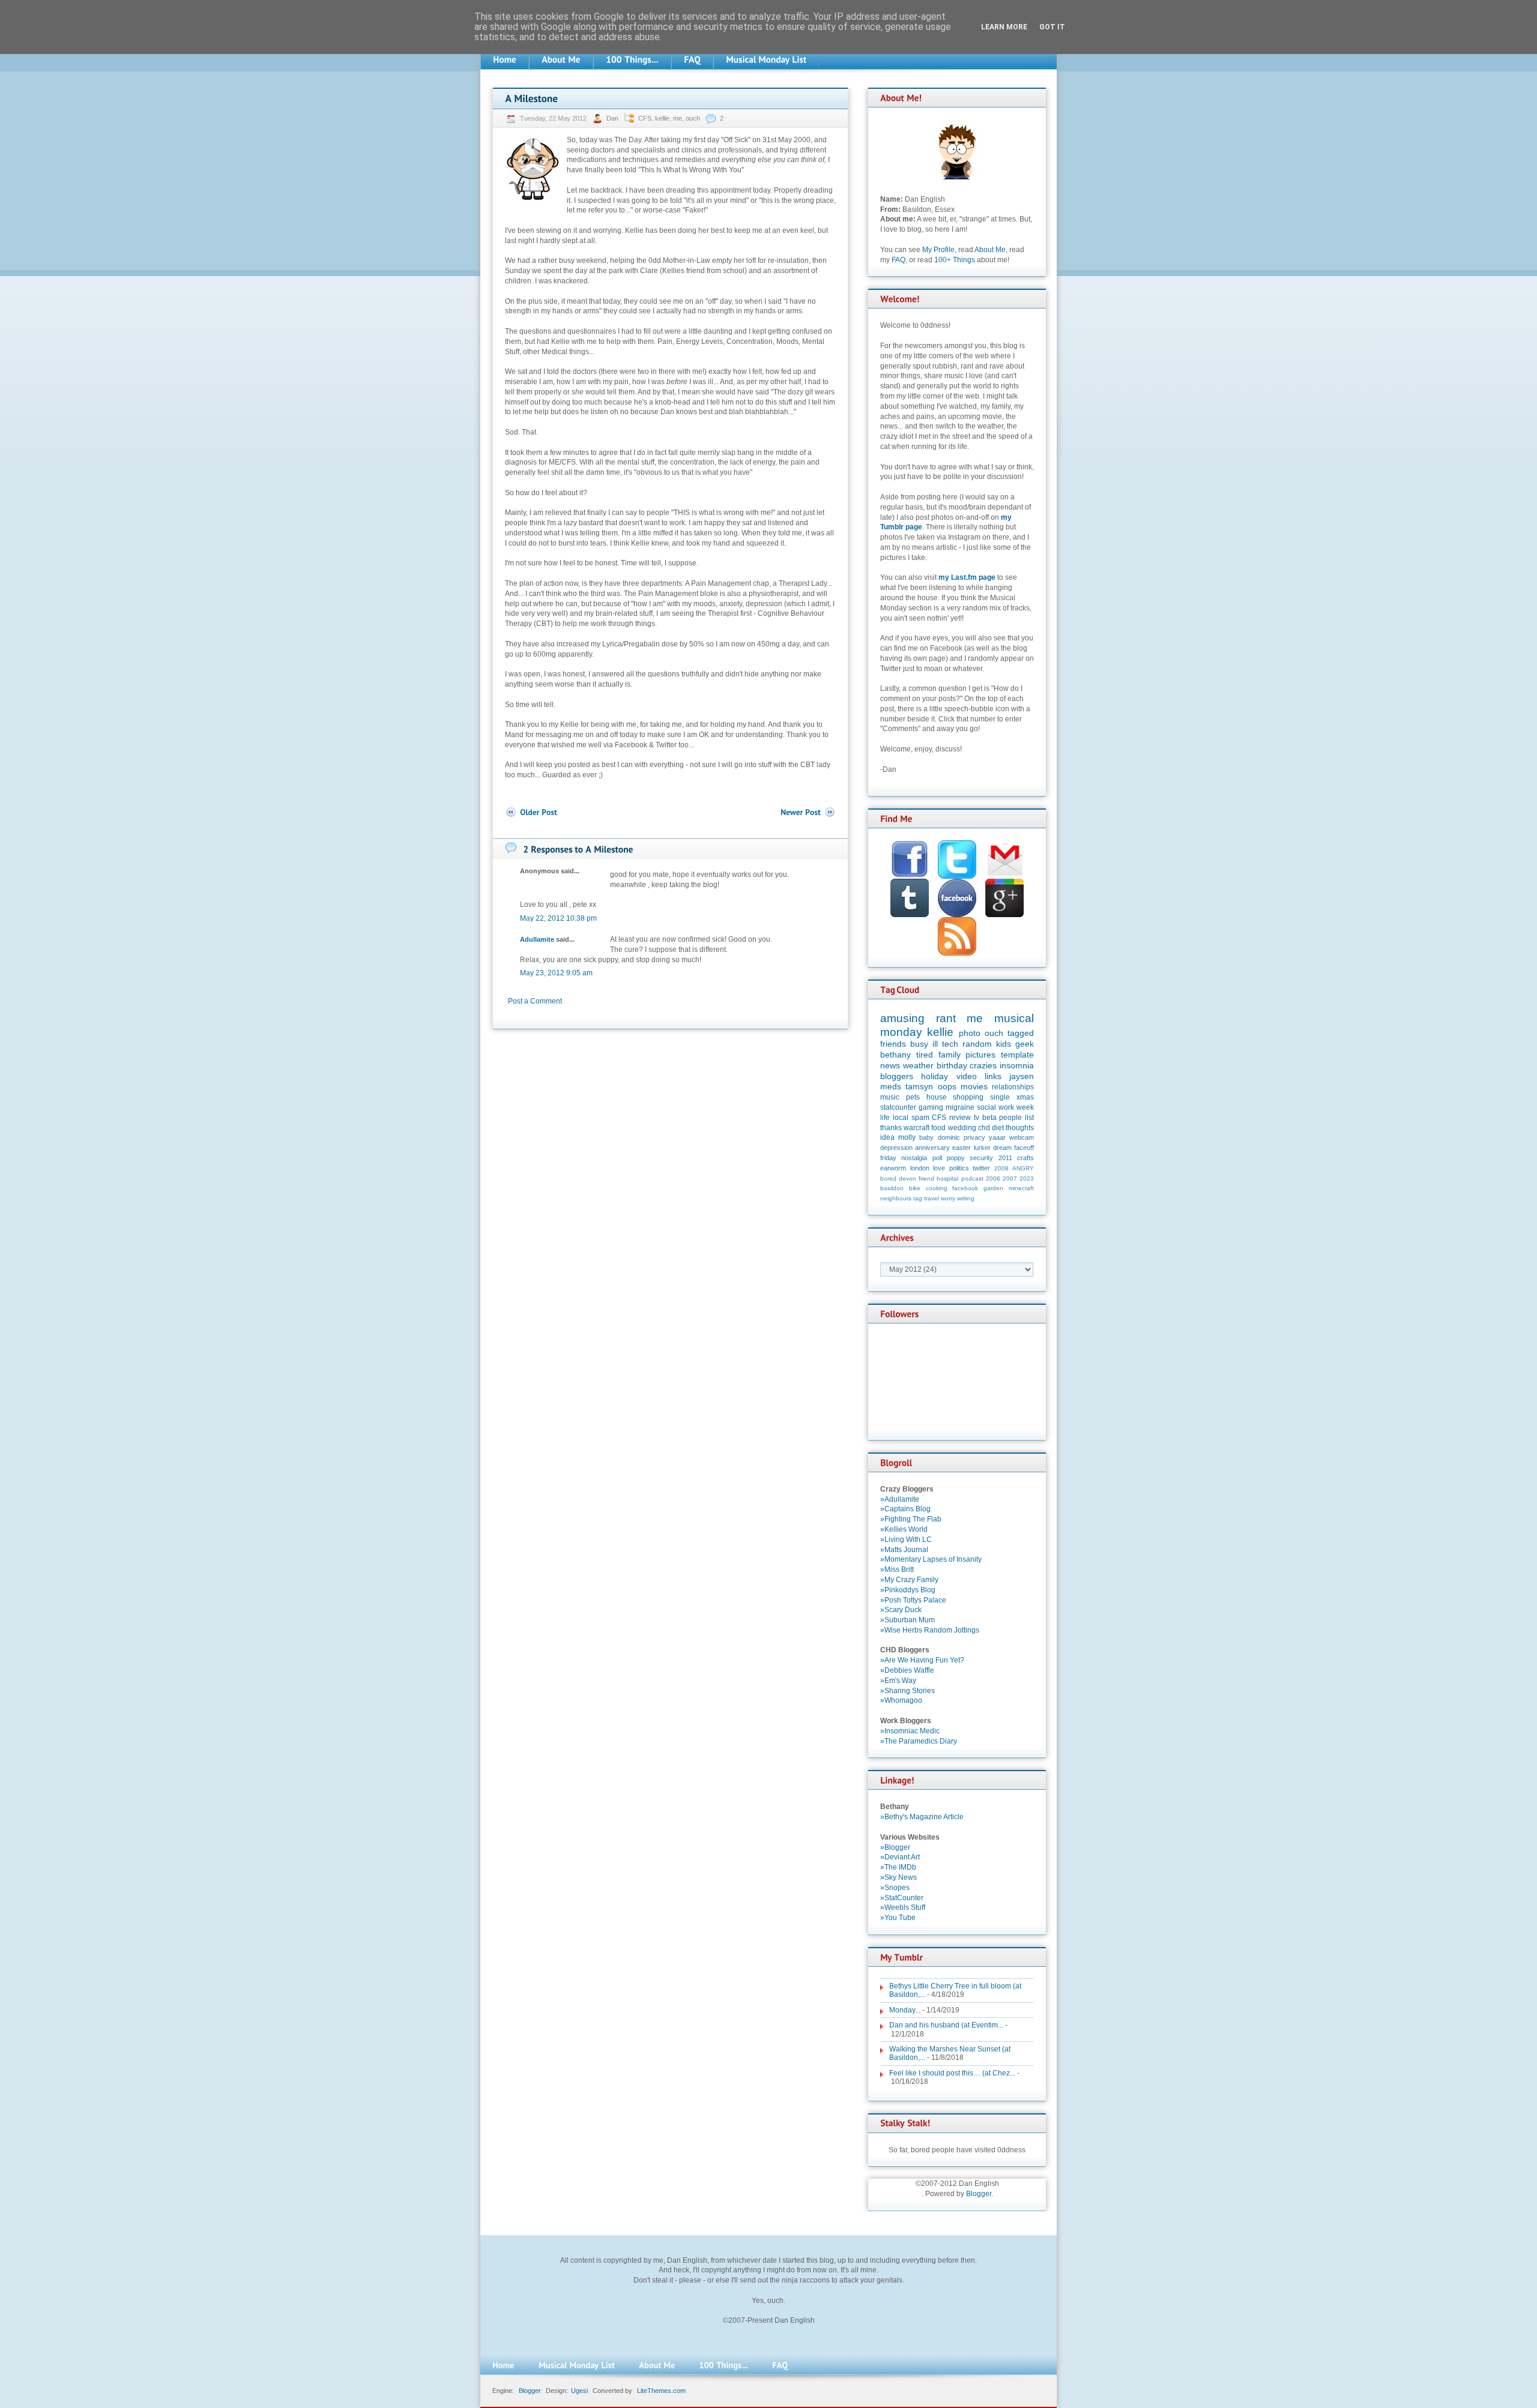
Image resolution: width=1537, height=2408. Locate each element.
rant (946, 1018)
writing (966, 1198)
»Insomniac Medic (910, 1731)
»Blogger (895, 1847)
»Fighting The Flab (911, 1519)
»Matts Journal (904, 1550)
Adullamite (537, 939)
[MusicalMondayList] (766, 60)
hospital (947, 1178)
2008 (1001, 1168)
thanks (891, 1128)
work (1006, 1107)
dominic (949, 1137)
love (939, 1168)
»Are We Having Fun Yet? (922, 1660)
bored (888, 1178)
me (678, 118)
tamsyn (919, 1086)
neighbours (896, 1198)
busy (919, 1044)
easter (962, 1148)
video (967, 1076)
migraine (960, 1107)
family (950, 1055)
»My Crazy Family (909, 1580)
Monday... (905, 2010)
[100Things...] (632, 60)
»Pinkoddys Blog (908, 1590)
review (960, 1118)
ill (935, 1044)
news (890, 1065)
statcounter (898, 1107)
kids (1004, 1044)
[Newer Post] (808, 812)
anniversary (932, 1148)
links (993, 1076)
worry (948, 1198)
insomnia (1017, 1065)
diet (998, 1128)
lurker (982, 1148)
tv (977, 1118)
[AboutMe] (561, 60)
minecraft (1021, 1188)
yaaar (997, 1137)
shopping (968, 1097)
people (1010, 1118)
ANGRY (1023, 1168)
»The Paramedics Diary (919, 1741)
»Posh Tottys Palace (913, 1600)
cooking (937, 1188)
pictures (980, 1055)
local (901, 1118)
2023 (1027, 1178)
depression (896, 1148)
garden (993, 1188)
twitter (981, 1168)
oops (947, 1086)
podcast (972, 1178)
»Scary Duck (901, 1610)
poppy (956, 1158)
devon (907, 1178)
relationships (1013, 1087)
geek (1025, 1044)
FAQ (898, 260)
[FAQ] (692, 60)
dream (1002, 1148)
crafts (1025, 1158)
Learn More (1004, 27)
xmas (1025, 1097)
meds (891, 1086)
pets (913, 1097)
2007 (1010, 1178)
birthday (952, 1065)
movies (974, 1086)
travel (932, 1198)
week (1025, 1107)
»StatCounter (902, 1898)
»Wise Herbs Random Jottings (930, 1630)
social (986, 1107)
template (1017, 1055)
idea (887, 1137)
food (938, 1128)
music (890, 1097)
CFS (645, 118)
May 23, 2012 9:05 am (556, 973)
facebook (965, 1188)
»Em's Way (898, 1681)
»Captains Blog (905, 1509)
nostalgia (914, 1158)
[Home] (505, 60)
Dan (613, 118)
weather (918, 1065)
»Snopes (895, 1888)
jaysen (1022, 1076)
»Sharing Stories (907, 1691)
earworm (893, 1168)
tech (950, 1044)
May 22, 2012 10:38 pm (558, 918)
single (1000, 1097)
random (977, 1044)
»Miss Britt (897, 1570)
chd (984, 1128)
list (1029, 1118)
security (981, 1158)
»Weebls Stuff (903, 1907)
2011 (1005, 1158)
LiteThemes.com (661, 2391)
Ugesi (579, 2391)
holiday (935, 1076)
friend (926, 1178)
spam (920, 1118)
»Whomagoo (901, 1700)
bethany (895, 1055)
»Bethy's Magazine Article (922, 1817)
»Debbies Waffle (907, 1670)
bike (915, 1188)
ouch (693, 118)
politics (959, 1168)
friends (893, 1044)
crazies (983, 1065)
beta (989, 1118)
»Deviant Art (900, 1857)
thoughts (1020, 1128)
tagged (1021, 1033)
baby (926, 1137)
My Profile (938, 250)
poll (937, 1158)
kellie (662, 118)
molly (907, 1137)
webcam (1022, 1137)
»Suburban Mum (907, 1620)
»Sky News (898, 1877)
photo (970, 1033)
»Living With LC (906, 1540)
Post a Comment (535, 1001)
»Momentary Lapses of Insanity (931, 1559)
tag (918, 1198)
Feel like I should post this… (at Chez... (952, 2073)
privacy (974, 1137)
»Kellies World (904, 1529)
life (885, 1118)
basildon (892, 1188)
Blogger (979, 2194)
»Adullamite (900, 1499)
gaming (931, 1107)
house (937, 1097)
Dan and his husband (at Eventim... (946, 2025)
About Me (990, 250)
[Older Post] (531, 812)
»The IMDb (898, 1867)
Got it (1052, 27)
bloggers (897, 1076)
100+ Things (955, 260)
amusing (902, 1018)
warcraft (916, 1128)
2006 (993, 1178)
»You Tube (898, 1918)
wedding (962, 1128)
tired (925, 1055)
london (920, 1168)
